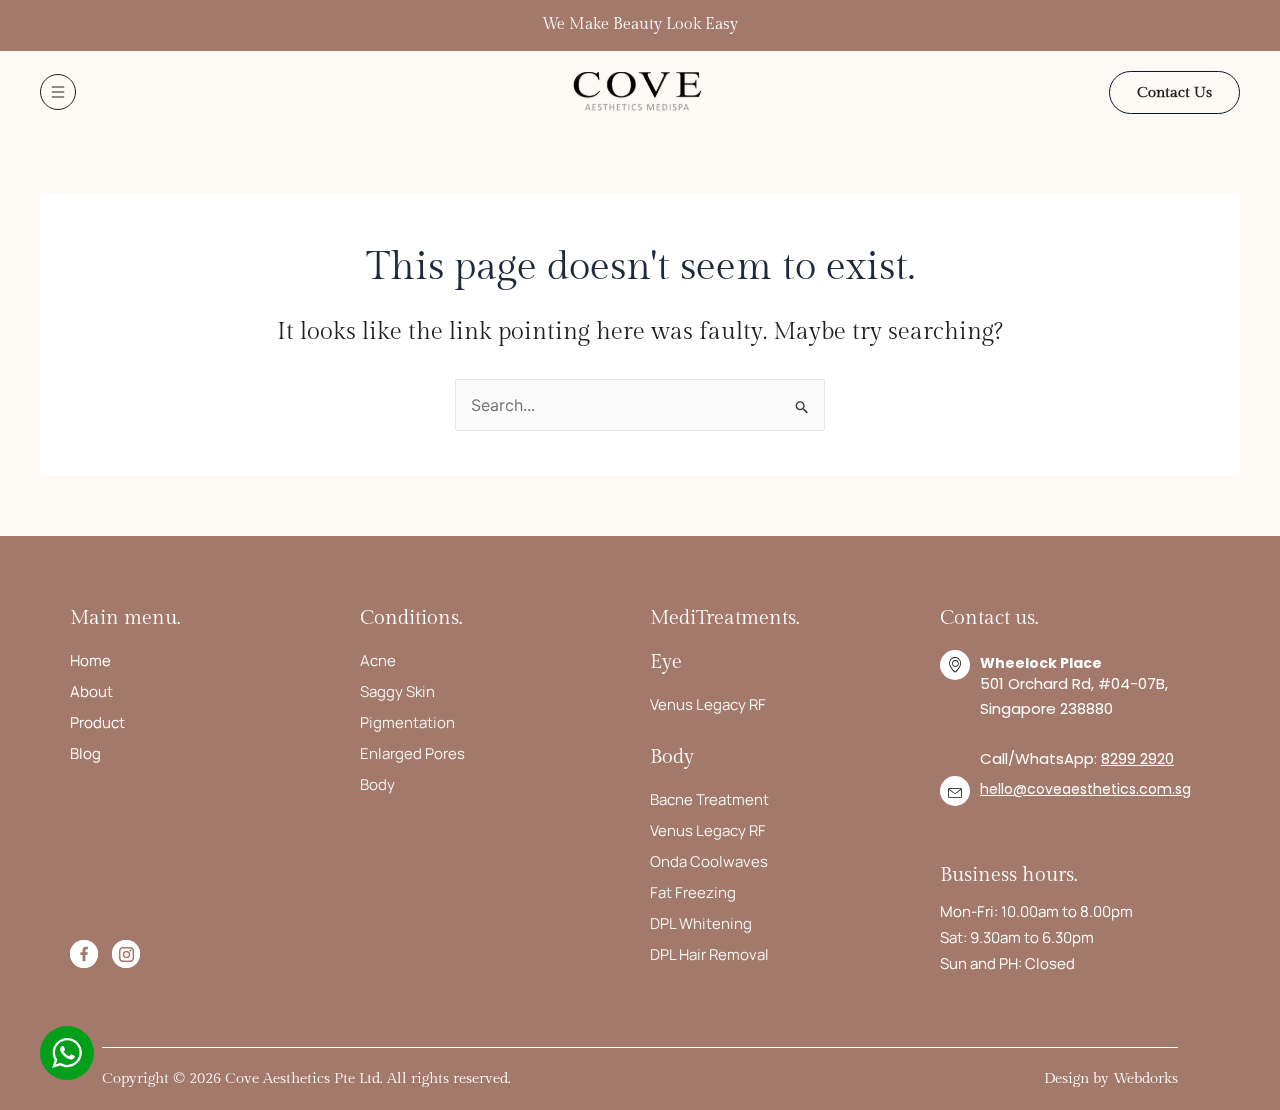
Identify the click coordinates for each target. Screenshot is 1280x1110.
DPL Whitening (701, 923)
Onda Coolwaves (709, 861)
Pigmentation (407, 722)
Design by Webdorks (1111, 1078)
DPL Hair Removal (709, 954)
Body (377, 784)
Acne (378, 660)
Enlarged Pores (412, 753)
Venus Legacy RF (708, 704)
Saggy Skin (397, 691)
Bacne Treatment (709, 799)
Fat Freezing (693, 892)
